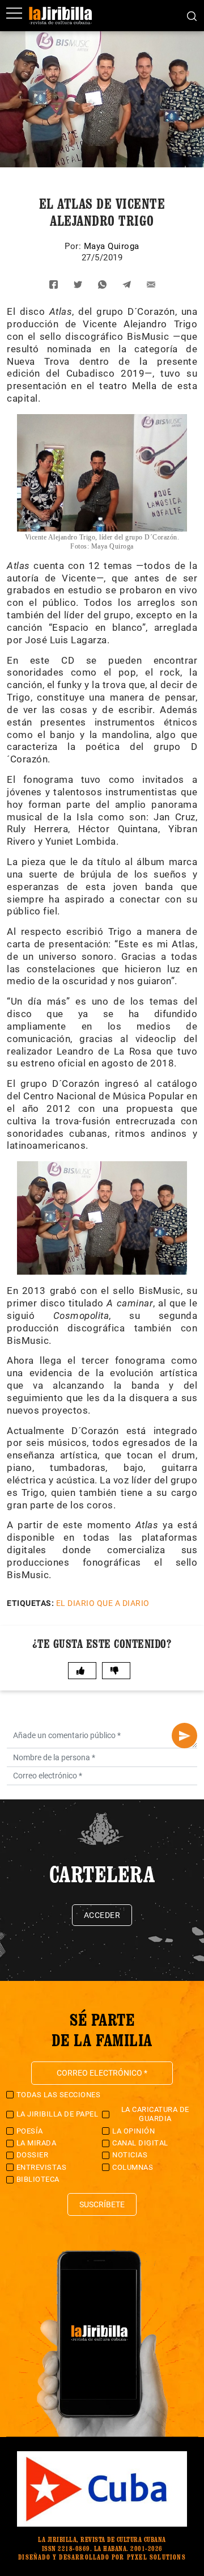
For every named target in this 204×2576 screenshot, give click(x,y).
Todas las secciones (59, 2095)
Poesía (30, 2131)
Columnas (133, 2167)
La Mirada (37, 2143)
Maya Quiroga (112, 246)
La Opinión (133, 2131)
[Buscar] (192, 15)
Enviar (184, 1736)
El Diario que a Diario (103, 1603)
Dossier (33, 2155)
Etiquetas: (30, 1603)
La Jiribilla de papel (58, 2114)
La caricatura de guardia (155, 2114)
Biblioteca (38, 2179)
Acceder (102, 1915)
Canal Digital (140, 2143)
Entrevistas (42, 2167)
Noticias (130, 2155)
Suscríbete (102, 2204)
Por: (74, 246)
